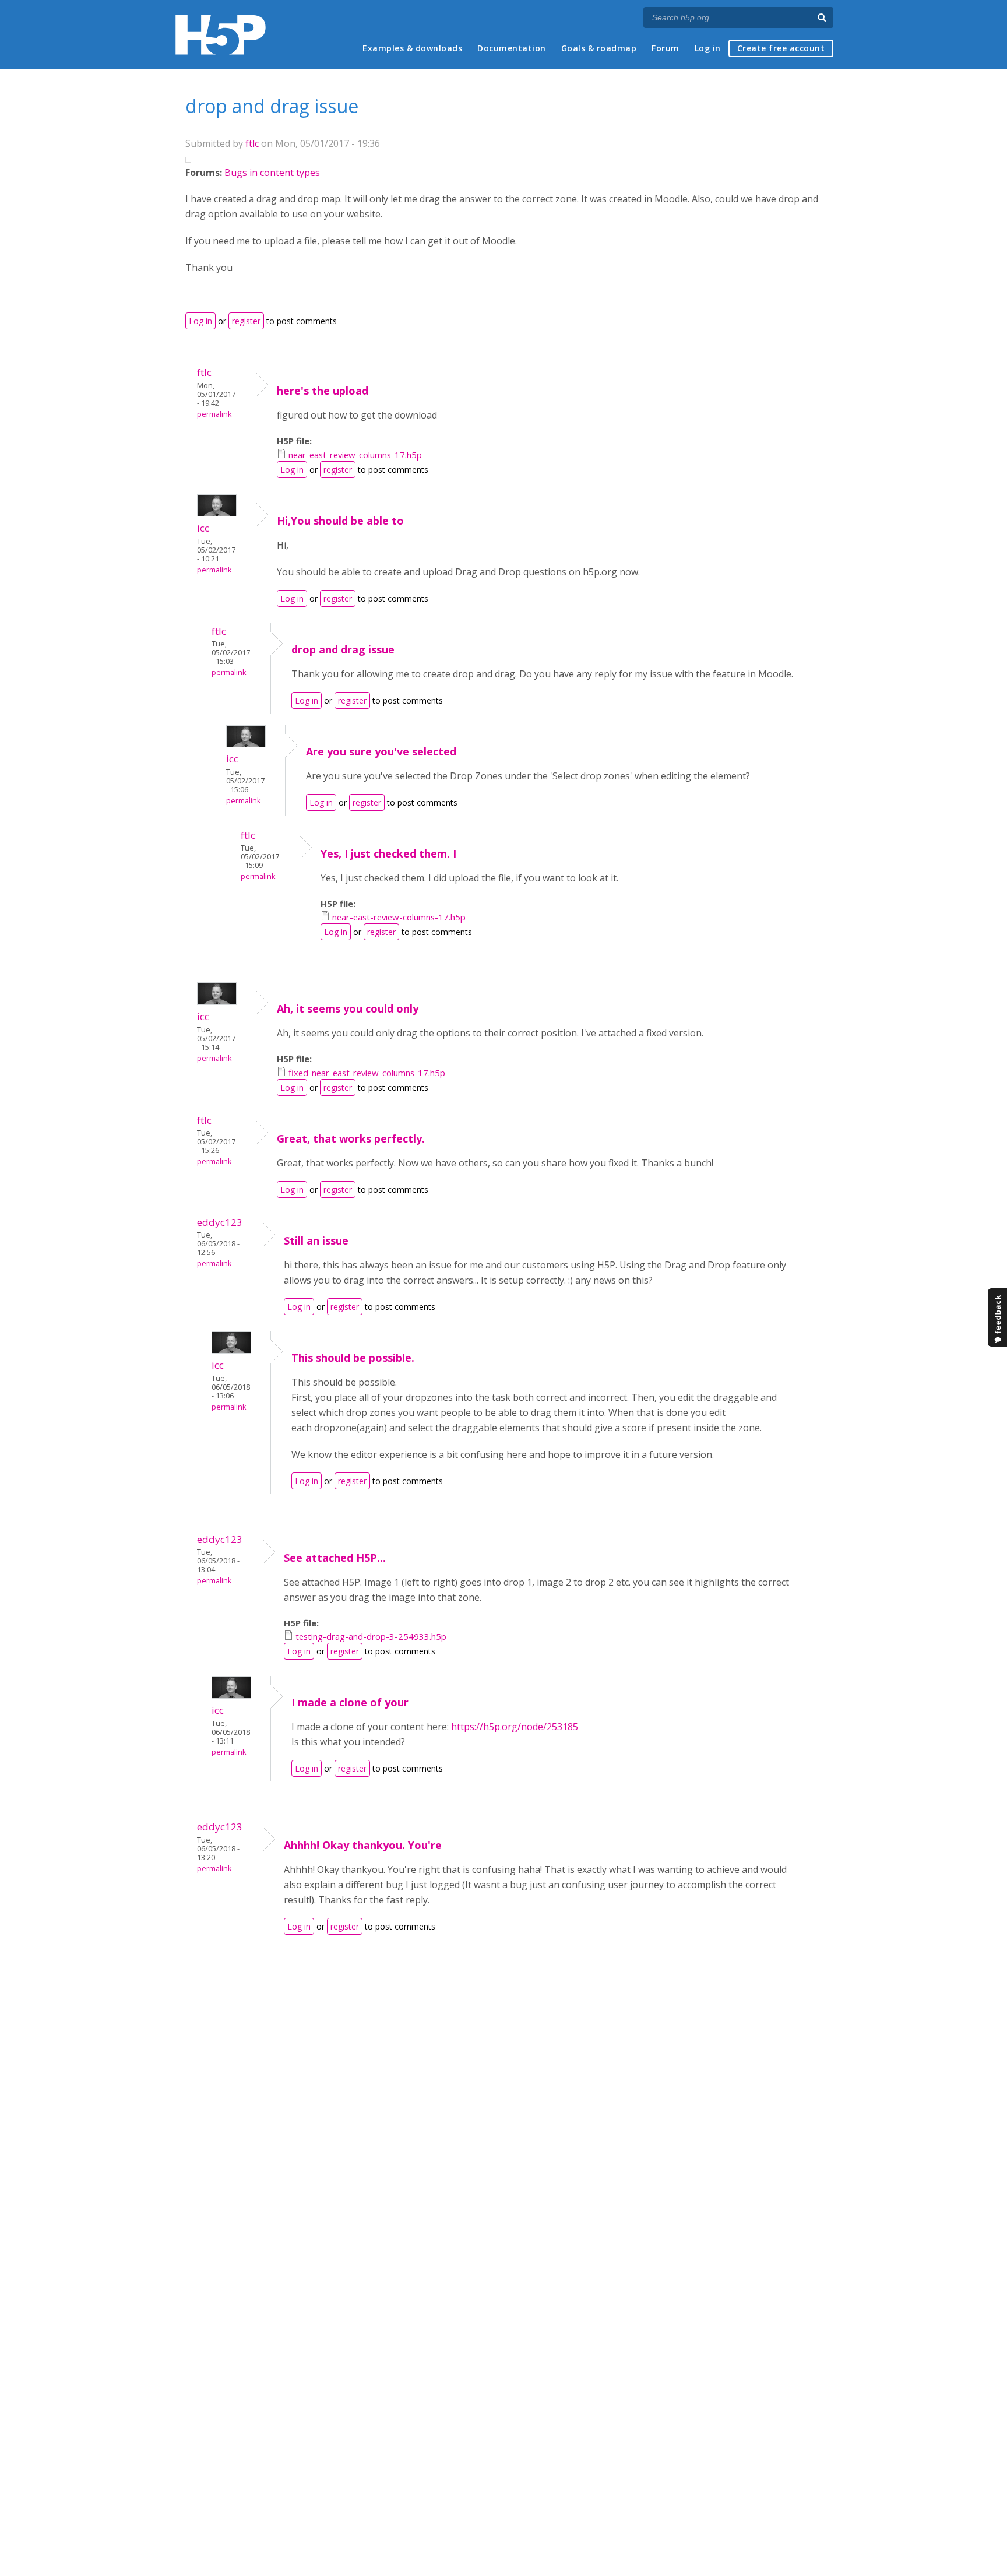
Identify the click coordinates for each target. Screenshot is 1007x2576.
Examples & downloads (412, 48)
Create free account (781, 48)
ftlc (252, 143)
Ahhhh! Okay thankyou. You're (363, 1845)
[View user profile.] (217, 513)
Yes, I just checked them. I (388, 853)
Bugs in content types (272, 173)
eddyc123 (220, 1222)
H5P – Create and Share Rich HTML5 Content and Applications (221, 35)
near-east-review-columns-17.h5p (355, 455)
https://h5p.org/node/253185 (515, 1727)
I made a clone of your (350, 1702)
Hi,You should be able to (340, 521)
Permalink (214, 414)
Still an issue (316, 1240)
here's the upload (323, 391)
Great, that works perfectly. (351, 1138)
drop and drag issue (343, 649)
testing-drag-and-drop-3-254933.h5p (371, 1636)
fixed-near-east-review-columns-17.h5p (367, 1073)
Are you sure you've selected (381, 751)
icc (203, 528)
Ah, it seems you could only (348, 1008)
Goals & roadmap (599, 48)
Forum (666, 48)
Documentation (512, 48)
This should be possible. (353, 1358)
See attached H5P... (335, 1558)
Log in (708, 48)
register (246, 321)
